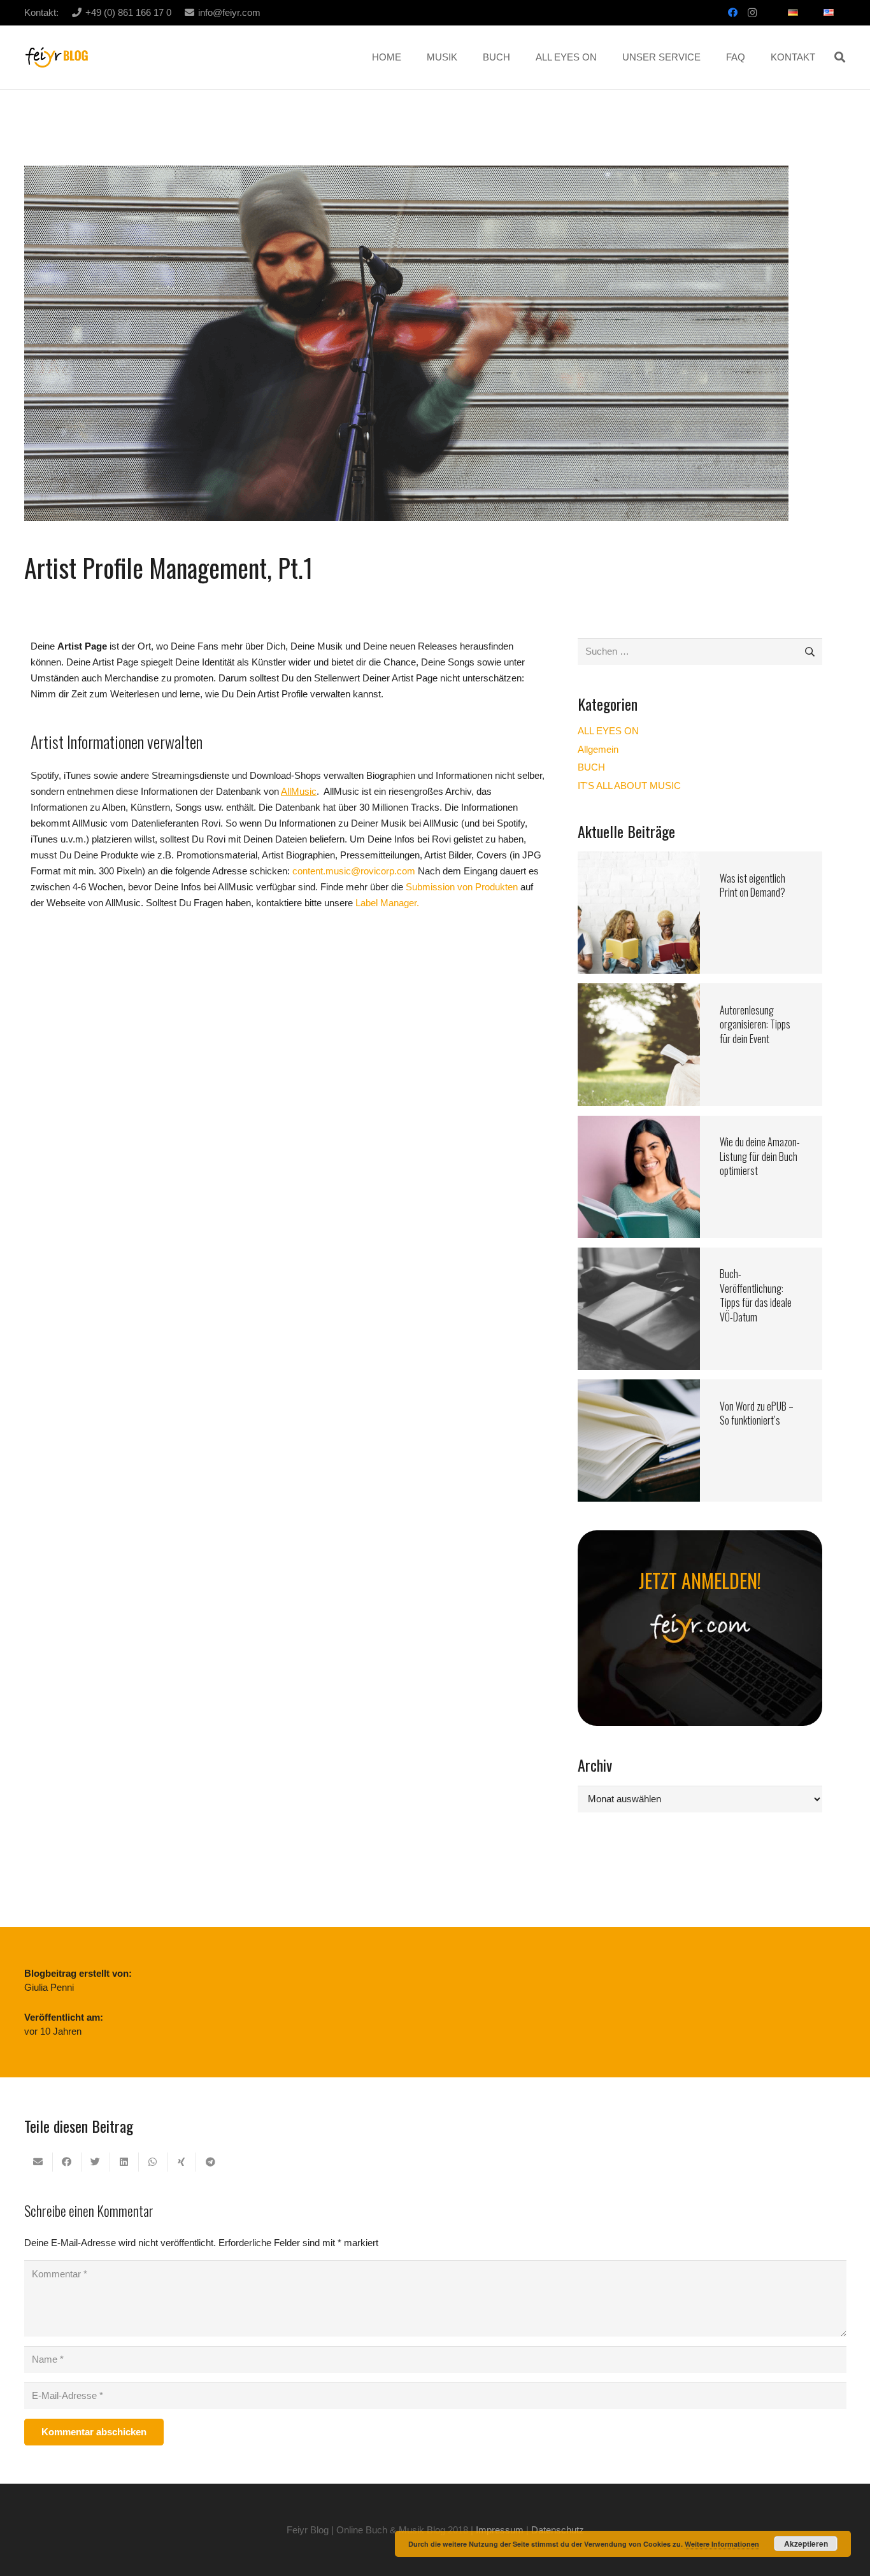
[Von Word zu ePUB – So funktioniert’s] (639, 1387)
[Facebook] (733, 13)
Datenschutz (558, 2530)
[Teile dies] (67, 2162)
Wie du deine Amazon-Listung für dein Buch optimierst (760, 1156)
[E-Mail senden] (39, 2162)
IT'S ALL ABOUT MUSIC (629, 786)
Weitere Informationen (722, 2544)
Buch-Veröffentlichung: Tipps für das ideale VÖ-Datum (756, 1295)
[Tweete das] (96, 2162)
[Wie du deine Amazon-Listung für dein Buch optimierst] (639, 1124)
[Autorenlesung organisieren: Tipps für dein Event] (639, 991)
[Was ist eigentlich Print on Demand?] (639, 859)
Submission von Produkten (463, 887)
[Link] (57, 58)
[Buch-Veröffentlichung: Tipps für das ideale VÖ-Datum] (639, 1256)
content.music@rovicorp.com (354, 871)
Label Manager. (386, 903)
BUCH (591, 767)
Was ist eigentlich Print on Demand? (752, 885)
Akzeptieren (806, 2544)
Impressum (500, 2530)
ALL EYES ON (608, 731)
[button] (840, 57)
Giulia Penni (49, 1987)
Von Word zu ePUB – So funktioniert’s (757, 1413)
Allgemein (598, 749)
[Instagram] (752, 13)
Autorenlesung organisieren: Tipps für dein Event (755, 1024)
